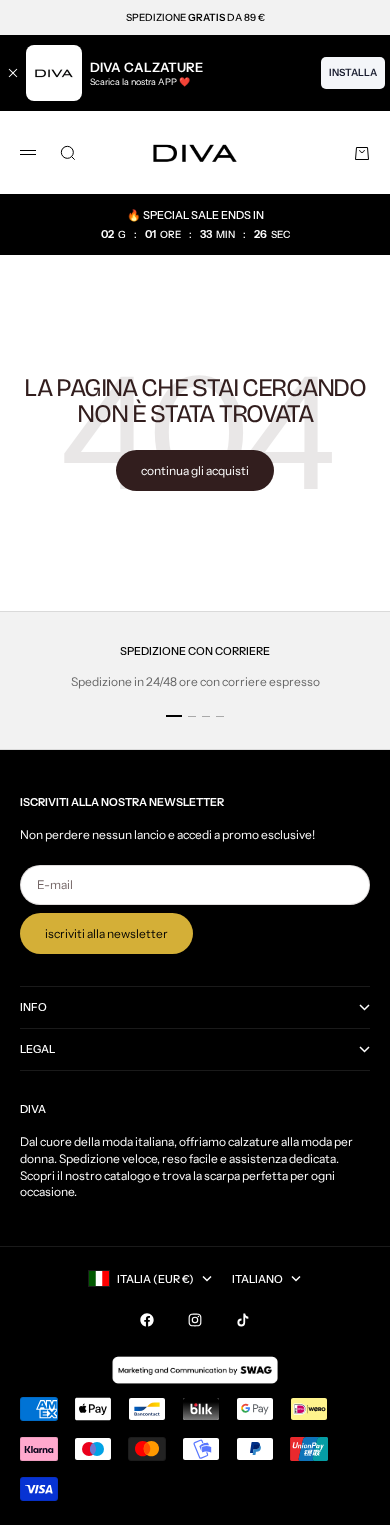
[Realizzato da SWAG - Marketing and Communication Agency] (195, 1370)
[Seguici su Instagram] (195, 1320)
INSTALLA (353, 72)
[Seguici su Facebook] (147, 1320)
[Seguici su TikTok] (243, 1320)
